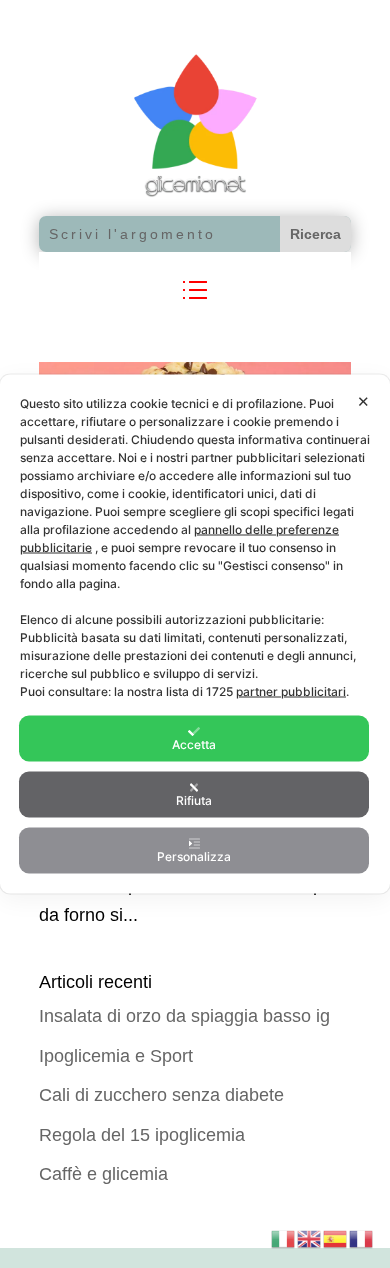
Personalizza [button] (194, 856)
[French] (362, 1237)
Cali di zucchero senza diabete (161, 1095)
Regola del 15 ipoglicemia (142, 1135)
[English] (310, 1237)
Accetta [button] (194, 744)
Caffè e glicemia (103, 1174)
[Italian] (284, 1237)
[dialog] (195, 634)
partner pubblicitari (291, 691)
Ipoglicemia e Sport (116, 1056)
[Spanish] (336, 1237)
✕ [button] (363, 401)
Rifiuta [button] (194, 800)
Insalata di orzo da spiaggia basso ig (184, 1016)
